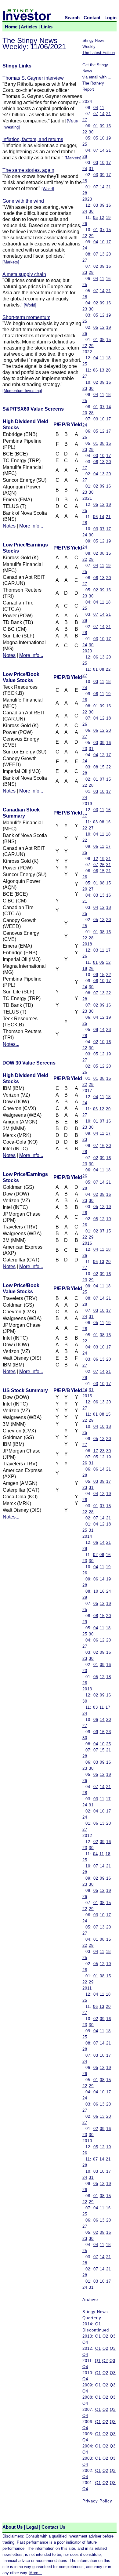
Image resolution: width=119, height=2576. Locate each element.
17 (109, 163)
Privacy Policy (97, 2501)
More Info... (31, 526)
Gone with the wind (23, 201)
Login (110, 18)
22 (85, 132)
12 (102, 218)
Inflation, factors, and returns (33, 139)
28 (85, 156)
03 (96, 163)
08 (102, 340)
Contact (92, 18)
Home (11, 27)
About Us (13, 2527)
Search (72, 18)
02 (96, 266)
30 (91, 132)
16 (109, 126)
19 (109, 138)
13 (102, 254)
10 (102, 138)
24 (85, 169)
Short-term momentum (26, 317)
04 (96, 108)
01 (96, 126)
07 (96, 114)
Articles (29, 27)
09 (102, 126)
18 (108, 358)
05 (96, 138)
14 (102, 114)
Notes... (11, 1044)
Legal (32, 2527)
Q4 (85, 2342)
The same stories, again (28, 170)
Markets (73, 158)
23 (85, 272)
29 (91, 236)
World (48, 189)
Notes (9, 526)
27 (85, 120)
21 (109, 114)
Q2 (105, 2336)
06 (96, 370)
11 (102, 108)
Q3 (113, 2336)
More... (36, 2573)
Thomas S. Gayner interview (33, 78)
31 (91, 169)
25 (85, 144)
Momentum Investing (22, 391)
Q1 (98, 2324)
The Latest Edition (99, 53)
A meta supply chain (24, 274)
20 (109, 254)
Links (47, 27)
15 (109, 230)
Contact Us (53, 2527)
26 (85, 224)
